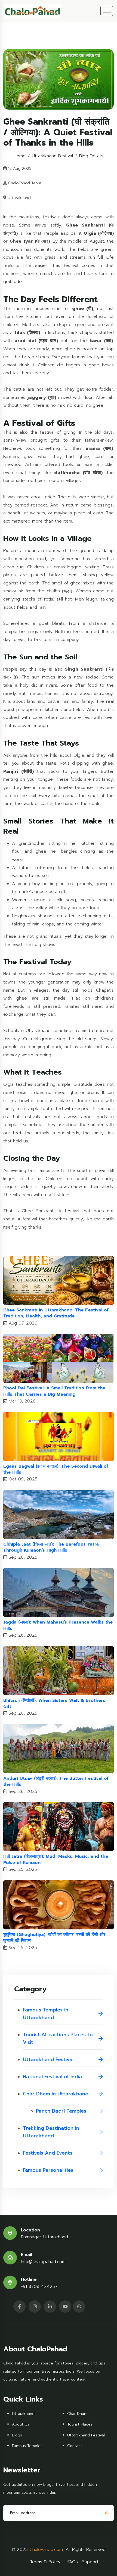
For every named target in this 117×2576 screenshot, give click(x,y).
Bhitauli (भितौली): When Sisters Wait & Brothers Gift (54, 1704)
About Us (21, 2424)
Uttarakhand (23, 2414)
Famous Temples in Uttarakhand (46, 2014)
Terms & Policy (45, 2562)
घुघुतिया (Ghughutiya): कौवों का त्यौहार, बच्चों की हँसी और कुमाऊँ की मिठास (54, 1938)
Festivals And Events (48, 2153)
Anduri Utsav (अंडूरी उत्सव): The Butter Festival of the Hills (56, 1782)
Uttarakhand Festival (52, 156)
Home (20, 156)
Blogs (17, 2435)
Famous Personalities (48, 2170)
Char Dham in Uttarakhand (56, 2094)
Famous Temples (27, 2446)
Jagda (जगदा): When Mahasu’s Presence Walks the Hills (58, 1625)
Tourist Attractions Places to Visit (58, 2038)
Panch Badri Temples (61, 2111)
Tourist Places (80, 2424)
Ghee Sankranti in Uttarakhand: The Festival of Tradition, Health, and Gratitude (56, 1313)
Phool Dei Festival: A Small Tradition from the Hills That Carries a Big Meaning (54, 1391)
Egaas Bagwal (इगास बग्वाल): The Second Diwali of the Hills (56, 1469)
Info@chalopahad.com (43, 2262)
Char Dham (77, 2414)
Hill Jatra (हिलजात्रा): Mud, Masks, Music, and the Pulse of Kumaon (56, 1859)
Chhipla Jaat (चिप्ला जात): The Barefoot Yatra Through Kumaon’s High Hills (51, 1547)
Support (90, 2562)
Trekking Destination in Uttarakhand (51, 2132)
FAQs (73, 2562)
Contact (75, 2446)
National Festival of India (52, 2077)
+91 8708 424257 (39, 2287)
